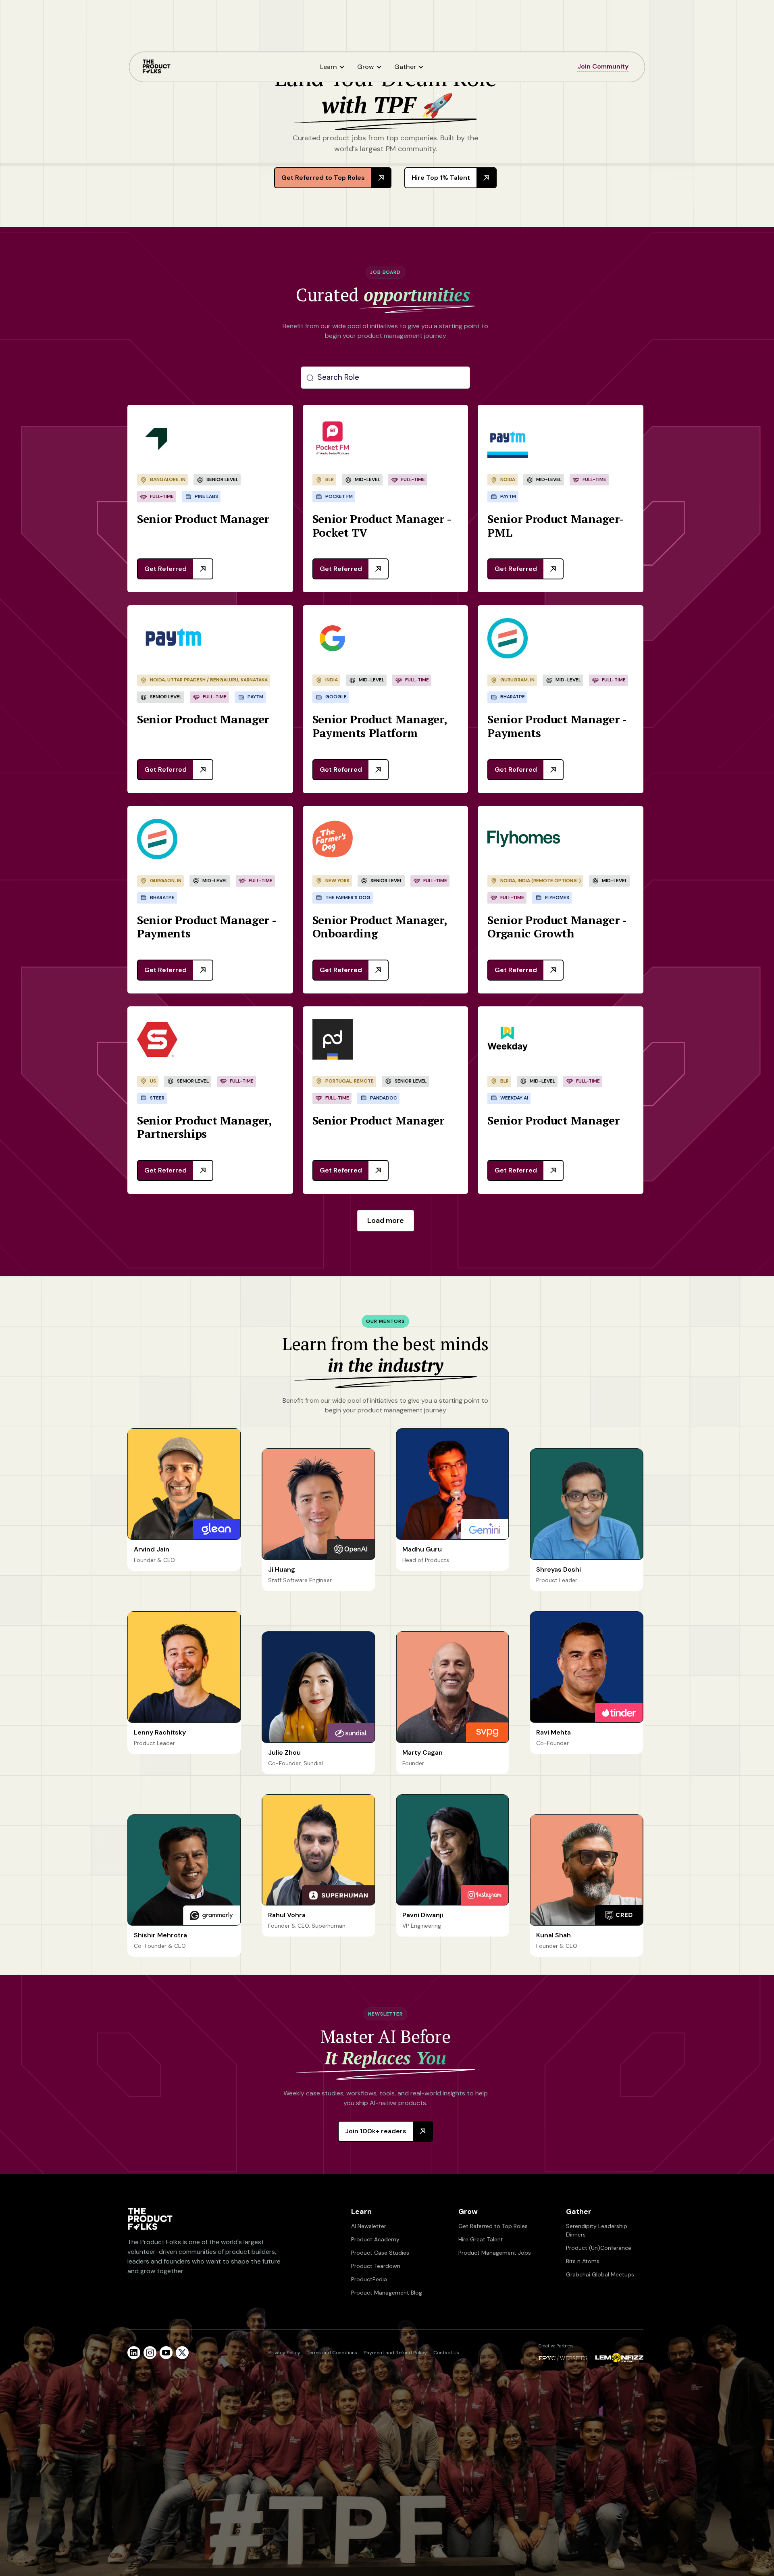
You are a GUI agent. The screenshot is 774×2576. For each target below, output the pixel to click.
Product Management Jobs (495, 2253)
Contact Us (446, 2353)
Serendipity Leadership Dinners (597, 2230)
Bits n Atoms (583, 2261)
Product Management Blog (387, 2293)
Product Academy (375, 2239)
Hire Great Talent (481, 2239)
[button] (335, 67)
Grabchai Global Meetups (600, 2274)
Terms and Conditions (332, 2353)
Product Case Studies (380, 2253)
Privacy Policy (284, 2353)
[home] (156, 67)
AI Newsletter (369, 2226)
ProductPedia (369, 2279)
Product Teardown (376, 2266)
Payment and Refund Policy (395, 2353)
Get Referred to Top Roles (493, 2226)
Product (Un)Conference (599, 2248)
